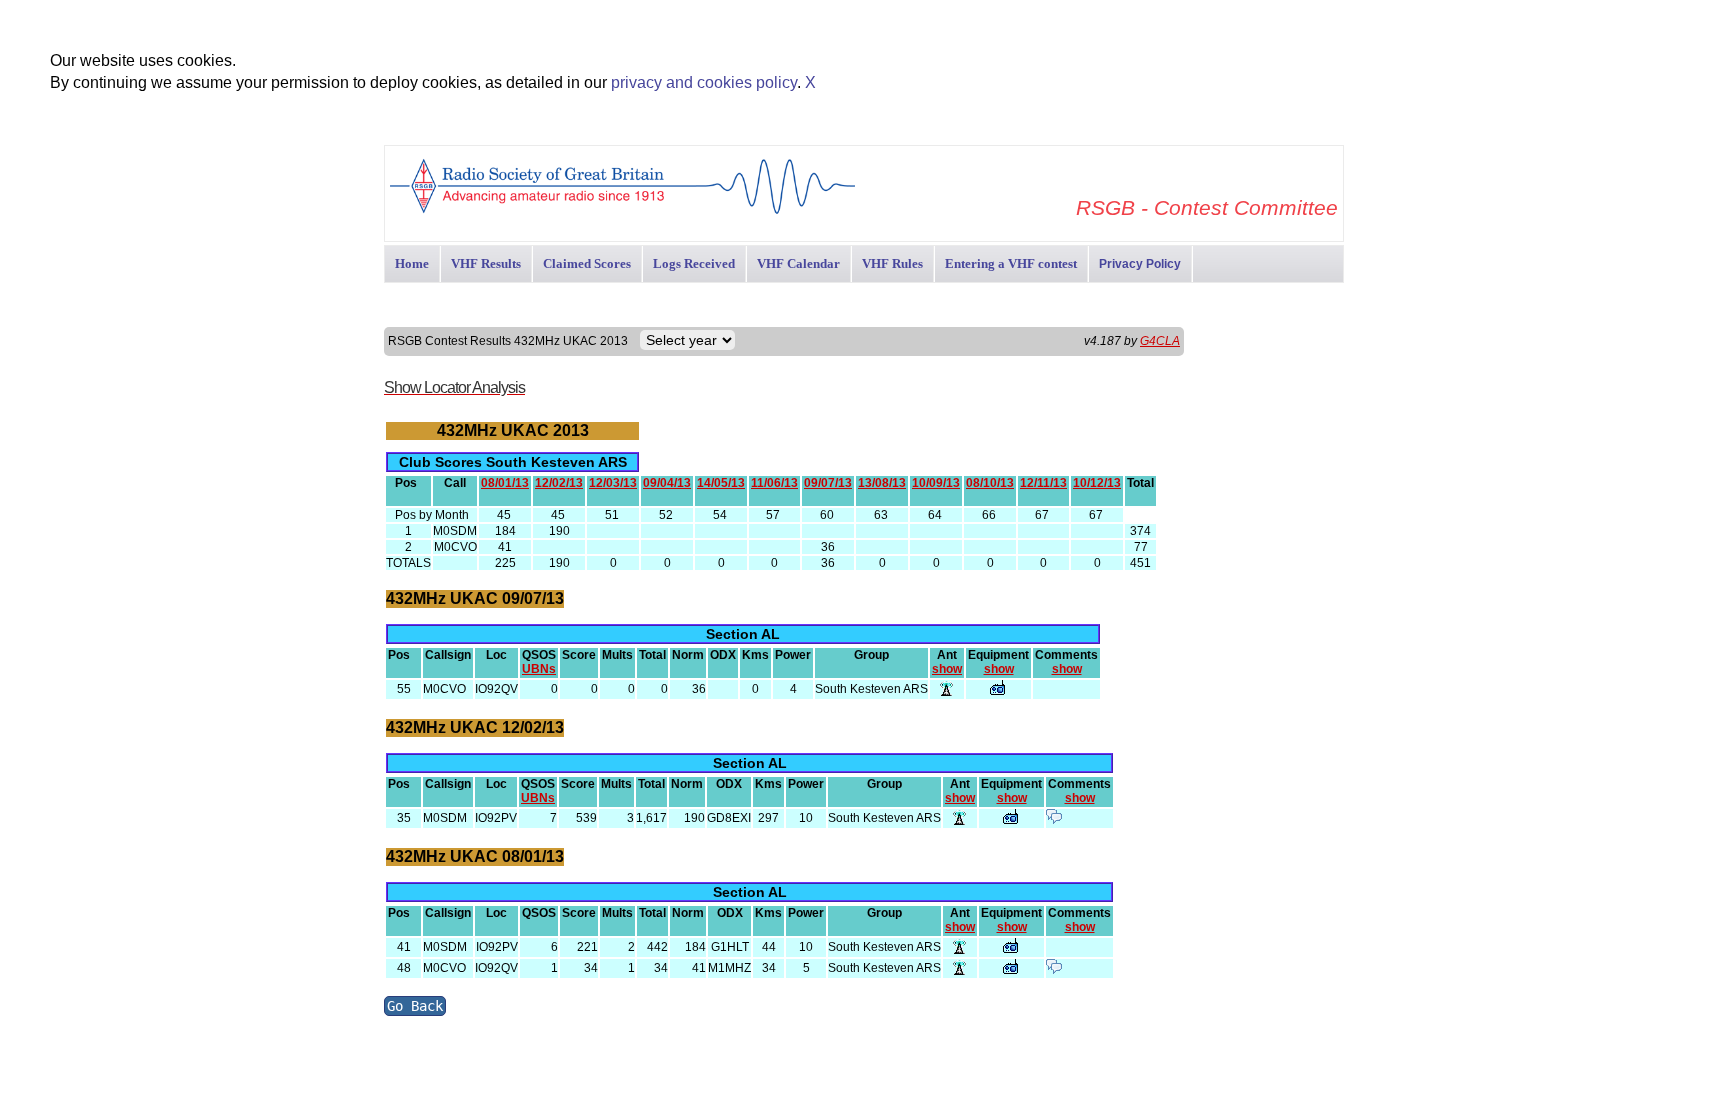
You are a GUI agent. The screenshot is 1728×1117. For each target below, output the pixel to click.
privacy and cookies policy (704, 82)
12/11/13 (1043, 483)
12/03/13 (613, 483)
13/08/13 (882, 483)
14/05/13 (721, 483)
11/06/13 (774, 483)
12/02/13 (559, 483)
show (947, 669)
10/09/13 (936, 483)
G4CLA (1160, 341)
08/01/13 (505, 483)
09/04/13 (667, 483)
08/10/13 (990, 483)
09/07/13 (828, 483)
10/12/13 (1097, 483)
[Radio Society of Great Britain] (622, 211)
